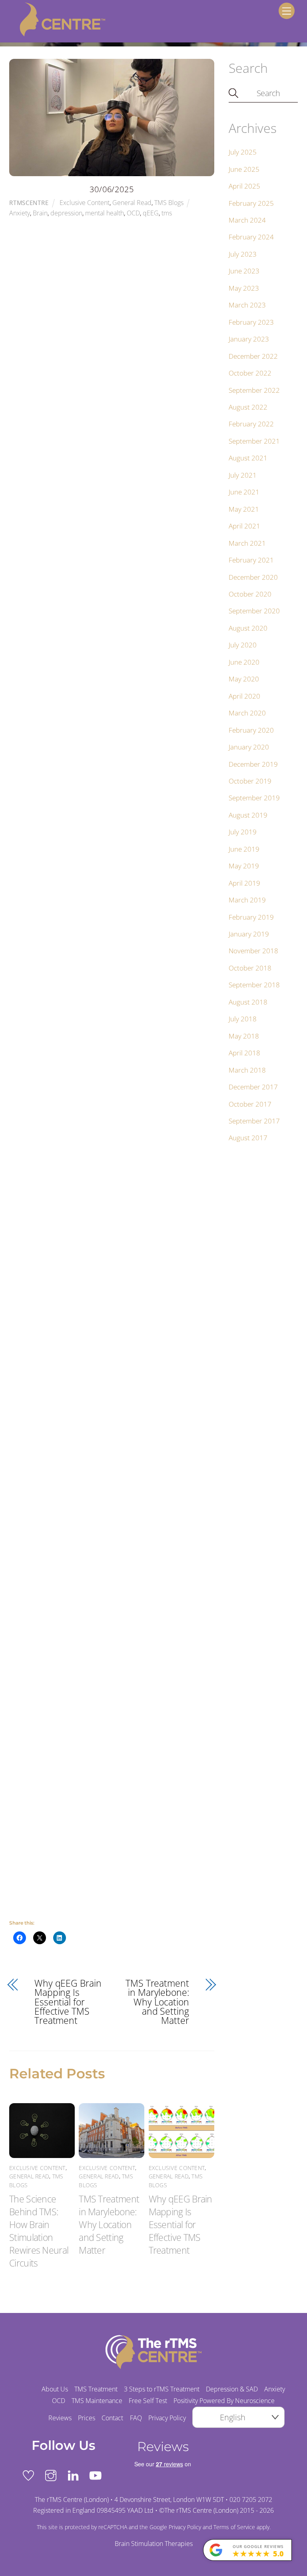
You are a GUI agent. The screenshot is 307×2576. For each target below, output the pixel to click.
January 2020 (249, 747)
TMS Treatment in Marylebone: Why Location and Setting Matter (157, 2002)
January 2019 (249, 934)
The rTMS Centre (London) (201, 2510)
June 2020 (244, 662)
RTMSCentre (29, 203)
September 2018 (254, 985)
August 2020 (248, 628)
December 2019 (253, 764)
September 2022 (254, 390)
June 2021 (244, 492)
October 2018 (250, 968)
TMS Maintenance (97, 2401)
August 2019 (248, 815)
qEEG (151, 213)
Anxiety (20, 213)
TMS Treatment (96, 2389)
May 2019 (244, 866)
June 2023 (244, 271)
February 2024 (251, 237)
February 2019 (251, 917)
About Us (55, 2389)
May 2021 (244, 509)
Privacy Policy (167, 2418)
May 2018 (244, 1036)
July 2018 (243, 1019)
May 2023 (244, 288)
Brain (40, 213)
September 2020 (254, 611)
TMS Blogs (169, 203)
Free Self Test (148, 2401)
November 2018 (253, 951)
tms (167, 213)
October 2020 (250, 594)
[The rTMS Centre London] (57, 34)
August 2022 (248, 407)
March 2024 (247, 220)
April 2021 (244, 526)
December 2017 (253, 1087)
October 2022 (250, 373)
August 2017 (248, 1138)
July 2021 (243, 475)
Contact (112, 2418)
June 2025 (244, 169)
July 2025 (243, 152)
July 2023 (243, 254)
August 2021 (248, 458)
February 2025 (251, 203)
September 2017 (254, 1121)
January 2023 (249, 339)
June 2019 (244, 849)
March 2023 (247, 305)
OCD (133, 213)
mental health (105, 213)
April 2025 (244, 186)
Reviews (60, 2418)
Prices (87, 2418)
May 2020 (244, 679)
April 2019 (244, 883)
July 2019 (243, 832)
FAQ (136, 2418)
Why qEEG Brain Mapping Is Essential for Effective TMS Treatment (68, 2002)
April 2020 (244, 696)
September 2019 (254, 798)
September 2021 (254, 441)
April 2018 (244, 1053)
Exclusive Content (85, 203)
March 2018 (247, 1070)
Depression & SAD (232, 2389)
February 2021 (251, 560)
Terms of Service (234, 2527)
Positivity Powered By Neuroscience (224, 2401)
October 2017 (250, 1104)
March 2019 (247, 900)
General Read (132, 203)
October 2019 (250, 781)
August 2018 (248, 1002)
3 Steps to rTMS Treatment (162, 2389)
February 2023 (251, 322)
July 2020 (243, 645)
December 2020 (253, 577)
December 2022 (253, 356)
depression (66, 213)
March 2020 (247, 713)
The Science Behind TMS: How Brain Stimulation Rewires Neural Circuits (39, 2231)
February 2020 (251, 730)
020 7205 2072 (251, 2500)
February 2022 (251, 424)
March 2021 (247, 543)
